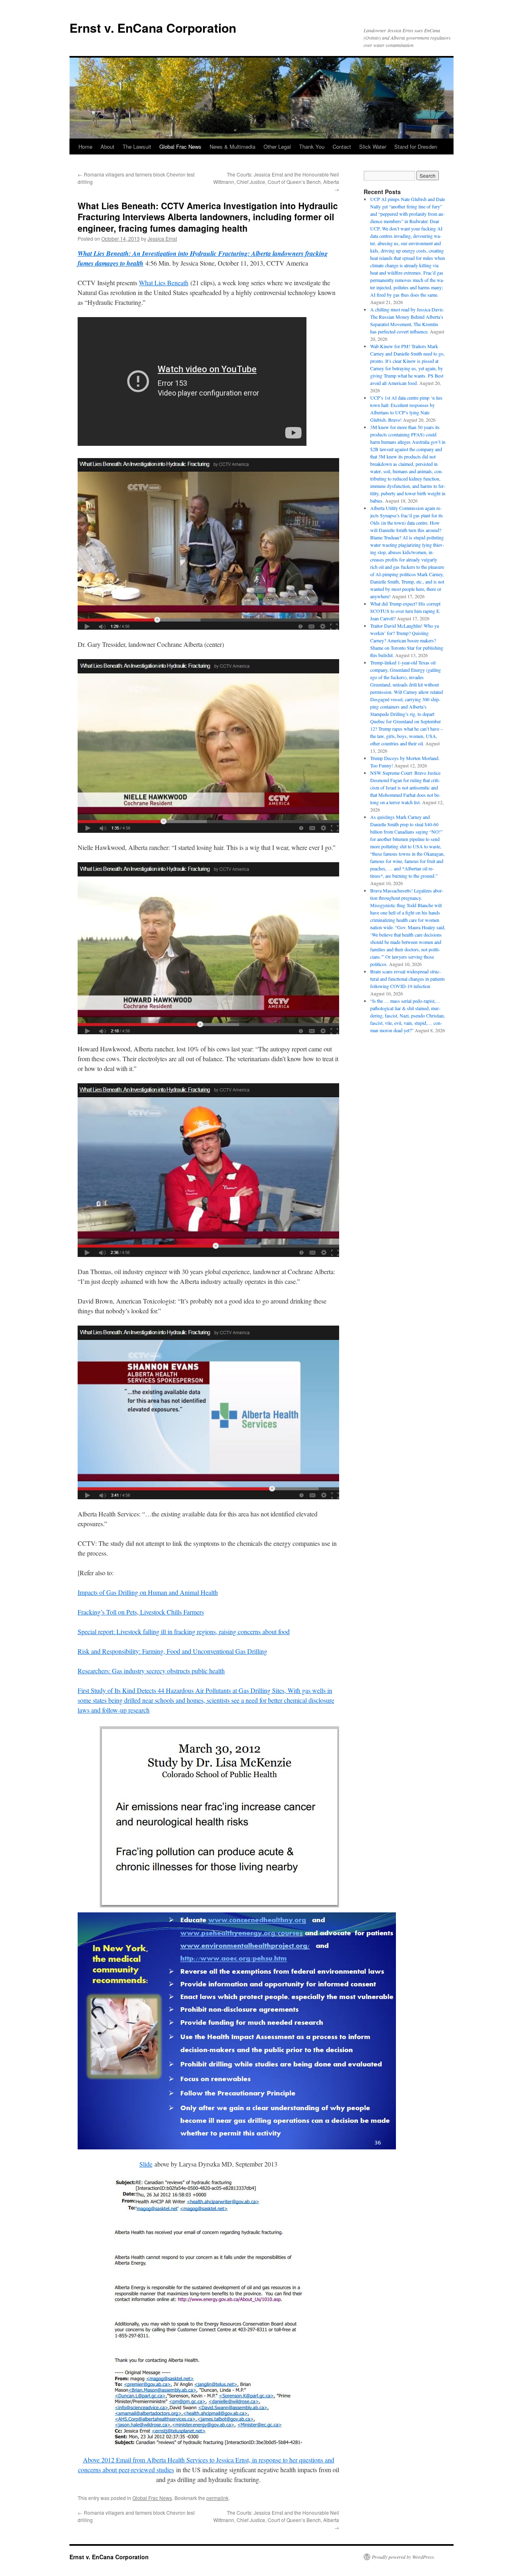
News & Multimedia (232, 146)
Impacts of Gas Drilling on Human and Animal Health (148, 1592)
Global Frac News (180, 146)
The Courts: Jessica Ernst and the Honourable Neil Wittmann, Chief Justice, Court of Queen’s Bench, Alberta (276, 182)
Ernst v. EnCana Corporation (153, 28)
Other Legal (277, 146)
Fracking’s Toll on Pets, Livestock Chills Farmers (141, 1612)
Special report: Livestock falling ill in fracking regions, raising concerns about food (184, 1631)
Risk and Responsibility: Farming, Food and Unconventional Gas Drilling (172, 1651)
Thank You (312, 146)
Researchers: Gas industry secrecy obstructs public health (151, 1671)
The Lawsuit (137, 146)
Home (85, 146)
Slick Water (373, 146)
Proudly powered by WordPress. (403, 2557)
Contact (342, 146)
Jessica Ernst (162, 238)
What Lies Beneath (164, 283)
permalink (217, 2498)
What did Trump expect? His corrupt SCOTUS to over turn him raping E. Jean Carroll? (405, 611)
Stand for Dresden (416, 146)
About (107, 146)
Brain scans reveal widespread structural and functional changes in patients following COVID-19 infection (408, 979)
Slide (146, 2164)
